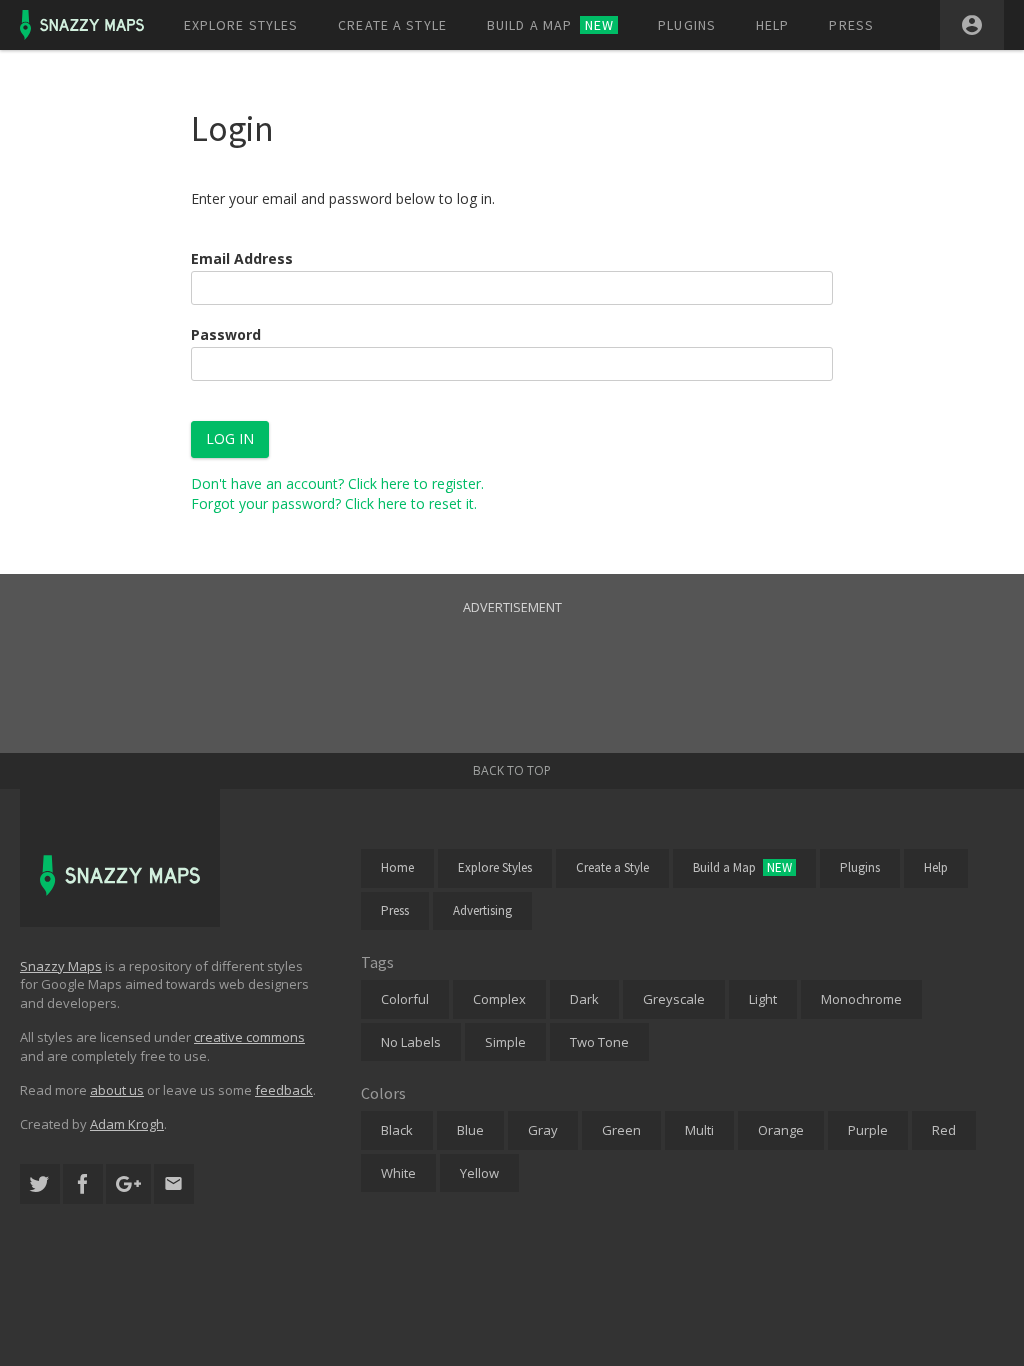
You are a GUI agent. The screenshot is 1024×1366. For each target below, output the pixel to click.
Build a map (550, 25)
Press (851, 25)
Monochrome (861, 999)
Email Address (242, 258)
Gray (543, 1130)
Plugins (687, 25)
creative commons (249, 1037)
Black (397, 1130)
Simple (505, 1042)
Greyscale (674, 999)
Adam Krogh (127, 1124)
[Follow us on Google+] (128, 1184)
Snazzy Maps (61, 966)
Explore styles (241, 25)
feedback (284, 1090)
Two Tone (599, 1042)
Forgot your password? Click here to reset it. (334, 503)
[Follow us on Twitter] (40, 1184)
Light (763, 999)
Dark (584, 999)
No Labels (411, 1042)
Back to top (512, 770)
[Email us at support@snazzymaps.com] (174, 1184)
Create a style (392, 25)
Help (772, 25)
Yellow (479, 1173)
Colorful (405, 999)
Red (944, 1130)
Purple (868, 1130)
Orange (781, 1130)
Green (621, 1130)
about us (117, 1090)
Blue (470, 1130)
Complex (499, 999)
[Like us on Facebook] (83, 1184)
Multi (699, 1130)
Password (226, 334)
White (398, 1173)
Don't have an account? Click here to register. (337, 483)
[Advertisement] (512, 663)
